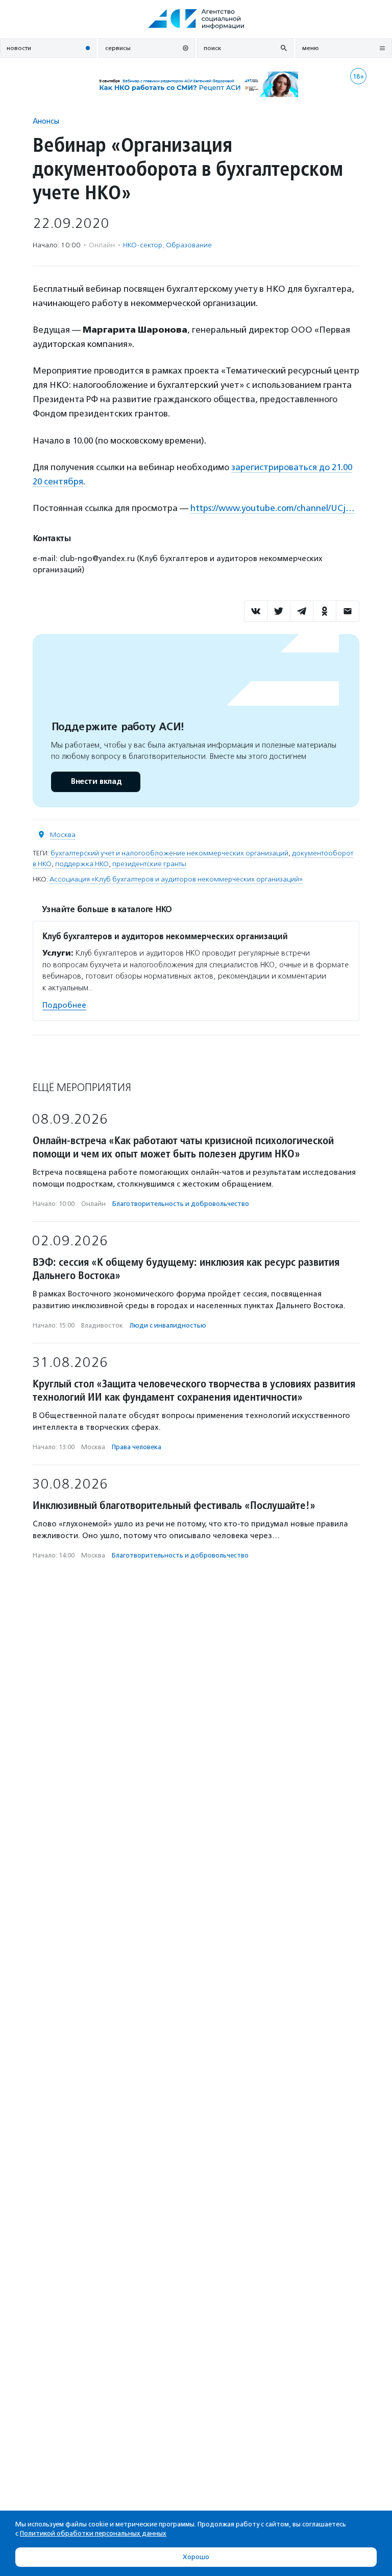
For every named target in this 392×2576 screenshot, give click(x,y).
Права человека (137, 1447)
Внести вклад (96, 782)
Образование (189, 245)
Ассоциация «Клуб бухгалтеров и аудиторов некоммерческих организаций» (176, 879)
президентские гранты (149, 864)
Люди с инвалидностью (168, 1325)
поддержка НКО (82, 864)
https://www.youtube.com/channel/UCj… (273, 508)
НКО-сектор (143, 245)
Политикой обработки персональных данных (93, 2533)
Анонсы (46, 121)
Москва (63, 835)
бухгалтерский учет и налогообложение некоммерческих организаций (169, 853)
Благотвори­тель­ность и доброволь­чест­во (181, 1204)
